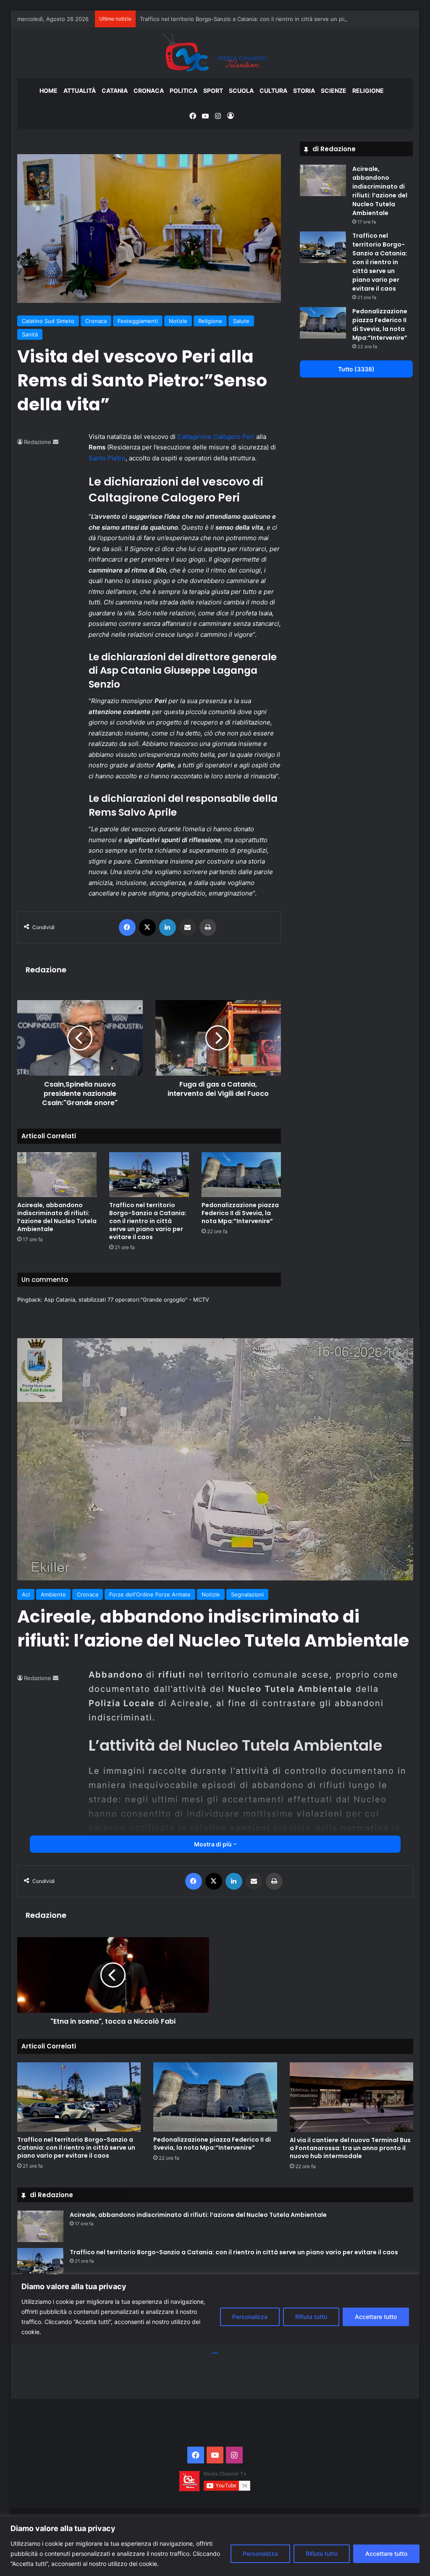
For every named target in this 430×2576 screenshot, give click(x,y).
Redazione (38, 442)
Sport (213, 91)
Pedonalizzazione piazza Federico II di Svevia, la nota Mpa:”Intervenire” (240, 1213)
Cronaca (149, 91)
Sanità (30, 334)
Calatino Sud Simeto (48, 321)
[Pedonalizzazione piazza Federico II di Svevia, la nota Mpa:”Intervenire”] (241, 1175)
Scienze (334, 91)
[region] (215, 2546)
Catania (115, 91)
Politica (184, 91)
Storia (304, 91)
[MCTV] (215, 53)
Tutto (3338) (356, 369)
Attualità (80, 91)
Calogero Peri (235, 437)
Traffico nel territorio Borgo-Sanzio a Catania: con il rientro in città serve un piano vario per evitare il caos (278, 19)
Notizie (178, 321)
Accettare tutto (386, 2554)
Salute (241, 321)
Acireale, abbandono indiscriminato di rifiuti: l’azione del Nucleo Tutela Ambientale (57, 1217)
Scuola (241, 91)
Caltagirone (195, 437)
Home (49, 91)
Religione (368, 91)
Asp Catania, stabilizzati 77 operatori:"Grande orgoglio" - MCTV (127, 1300)
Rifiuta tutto (322, 2554)
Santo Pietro (107, 458)
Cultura (273, 91)
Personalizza (260, 2554)
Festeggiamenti (138, 321)
